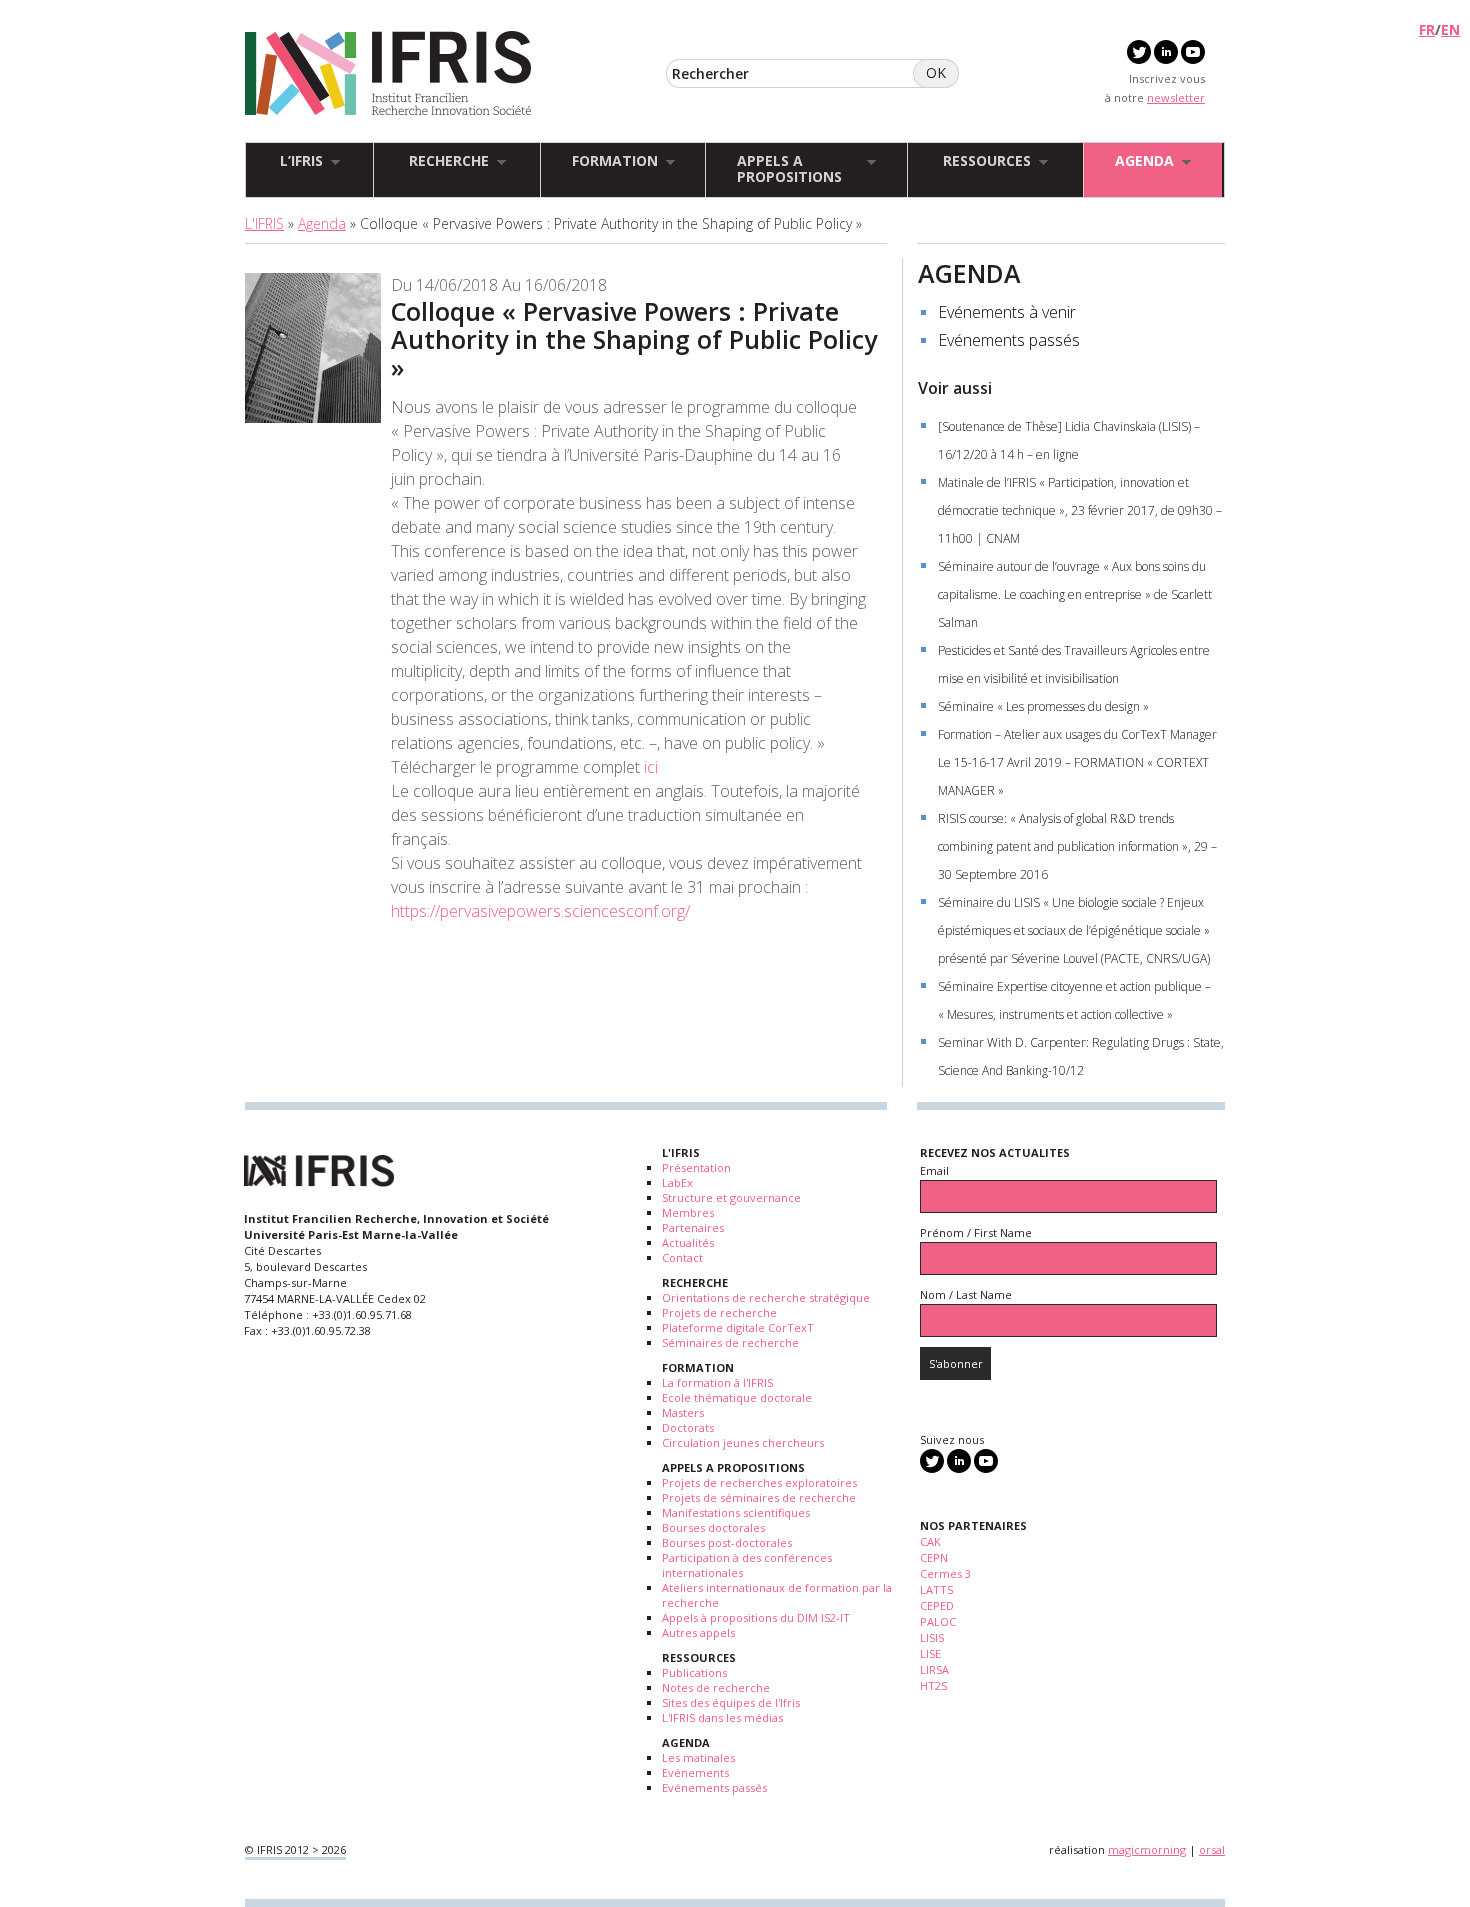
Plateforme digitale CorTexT (738, 1327)
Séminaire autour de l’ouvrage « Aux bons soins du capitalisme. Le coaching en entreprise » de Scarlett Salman (1075, 594)
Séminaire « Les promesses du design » (1043, 706)
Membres (688, 1212)
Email (934, 1170)
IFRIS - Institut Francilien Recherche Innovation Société (388, 74)
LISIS (932, 1637)
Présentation (696, 1167)
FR (1427, 29)
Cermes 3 (945, 1573)
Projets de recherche (719, 1312)
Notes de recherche (716, 1687)
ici (651, 767)
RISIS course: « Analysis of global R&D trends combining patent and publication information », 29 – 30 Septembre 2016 (1077, 846)
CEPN (934, 1557)
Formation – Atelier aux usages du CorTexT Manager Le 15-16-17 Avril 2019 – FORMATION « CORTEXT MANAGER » (1077, 762)
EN (1450, 29)
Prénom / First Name (976, 1232)
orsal (1212, 1849)
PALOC (938, 1621)
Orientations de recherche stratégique (766, 1297)
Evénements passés (1009, 340)
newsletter (1176, 97)
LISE (930, 1653)
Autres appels (698, 1632)
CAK (930, 1541)
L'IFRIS (264, 223)
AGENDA (969, 273)
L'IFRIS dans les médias (722, 1717)
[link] (540, 911)
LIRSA (934, 1669)
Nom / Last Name (966, 1294)
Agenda (322, 223)
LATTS (936, 1589)
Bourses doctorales (713, 1527)
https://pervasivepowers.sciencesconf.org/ (540, 911)
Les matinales (698, 1757)
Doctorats (688, 1427)
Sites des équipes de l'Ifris (731, 1702)
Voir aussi (955, 388)
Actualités (688, 1242)
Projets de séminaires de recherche (759, 1497)
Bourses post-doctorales (727, 1542)
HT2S (933, 1685)
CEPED (937, 1605)
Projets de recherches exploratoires (759, 1482)
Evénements (695, 1772)
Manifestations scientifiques (736, 1512)
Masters (683, 1412)
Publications (694, 1672)
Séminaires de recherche (730, 1342)
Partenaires (693, 1227)
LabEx (677, 1182)
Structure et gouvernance (731, 1197)
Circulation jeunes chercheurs (743, 1442)
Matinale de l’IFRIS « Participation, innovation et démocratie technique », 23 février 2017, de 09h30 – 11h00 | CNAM (1080, 510)
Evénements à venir (1007, 312)
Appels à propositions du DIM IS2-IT (756, 1617)
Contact (682, 1257)
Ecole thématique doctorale (737, 1397)
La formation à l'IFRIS (717, 1382)
